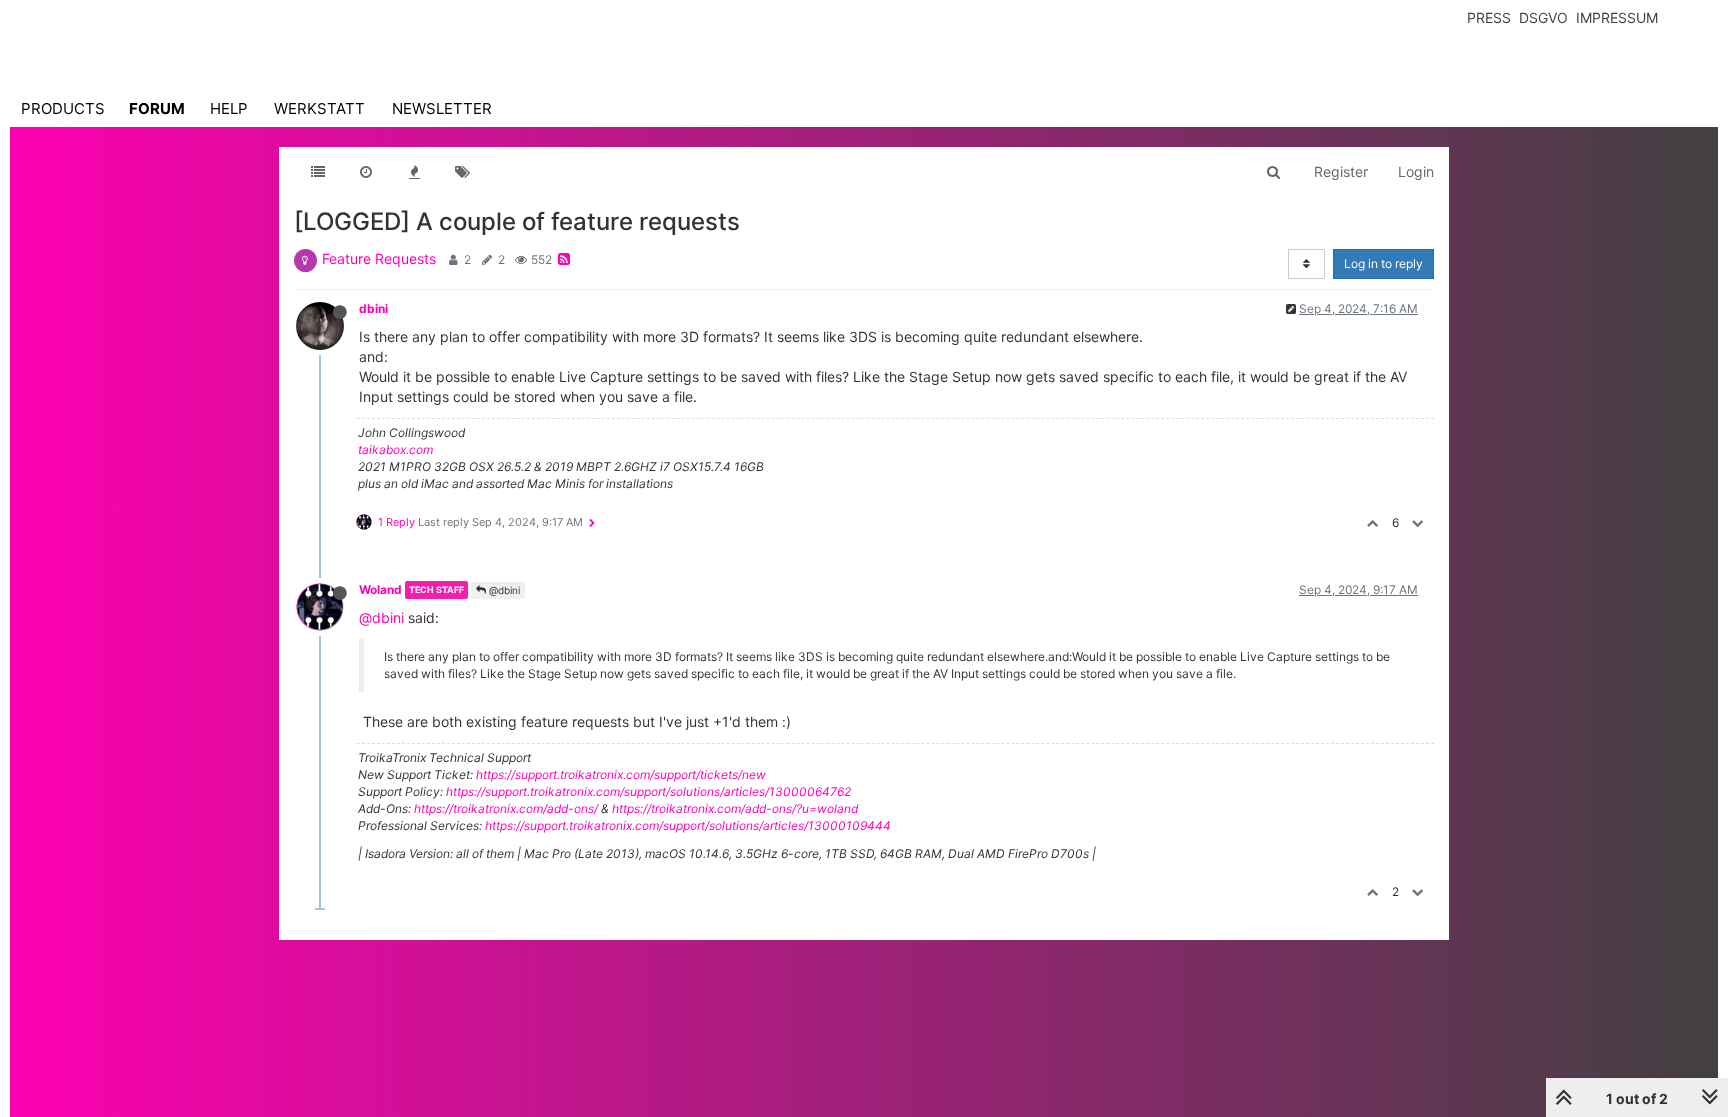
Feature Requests (379, 258)
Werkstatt (319, 108)
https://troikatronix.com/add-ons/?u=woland (735, 808)
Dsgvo (1543, 17)
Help (229, 108)
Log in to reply (1383, 263)
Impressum (1617, 17)
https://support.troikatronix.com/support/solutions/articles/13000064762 (648, 791)
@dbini (503, 590)
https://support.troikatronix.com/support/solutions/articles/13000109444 (688, 825)
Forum (157, 108)
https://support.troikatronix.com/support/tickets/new (621, 774)
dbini (373, 308)
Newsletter (442, 108)
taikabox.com (395, 449)
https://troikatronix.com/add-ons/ (506, 808)
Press (1489, 17)
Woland (380, 589)
